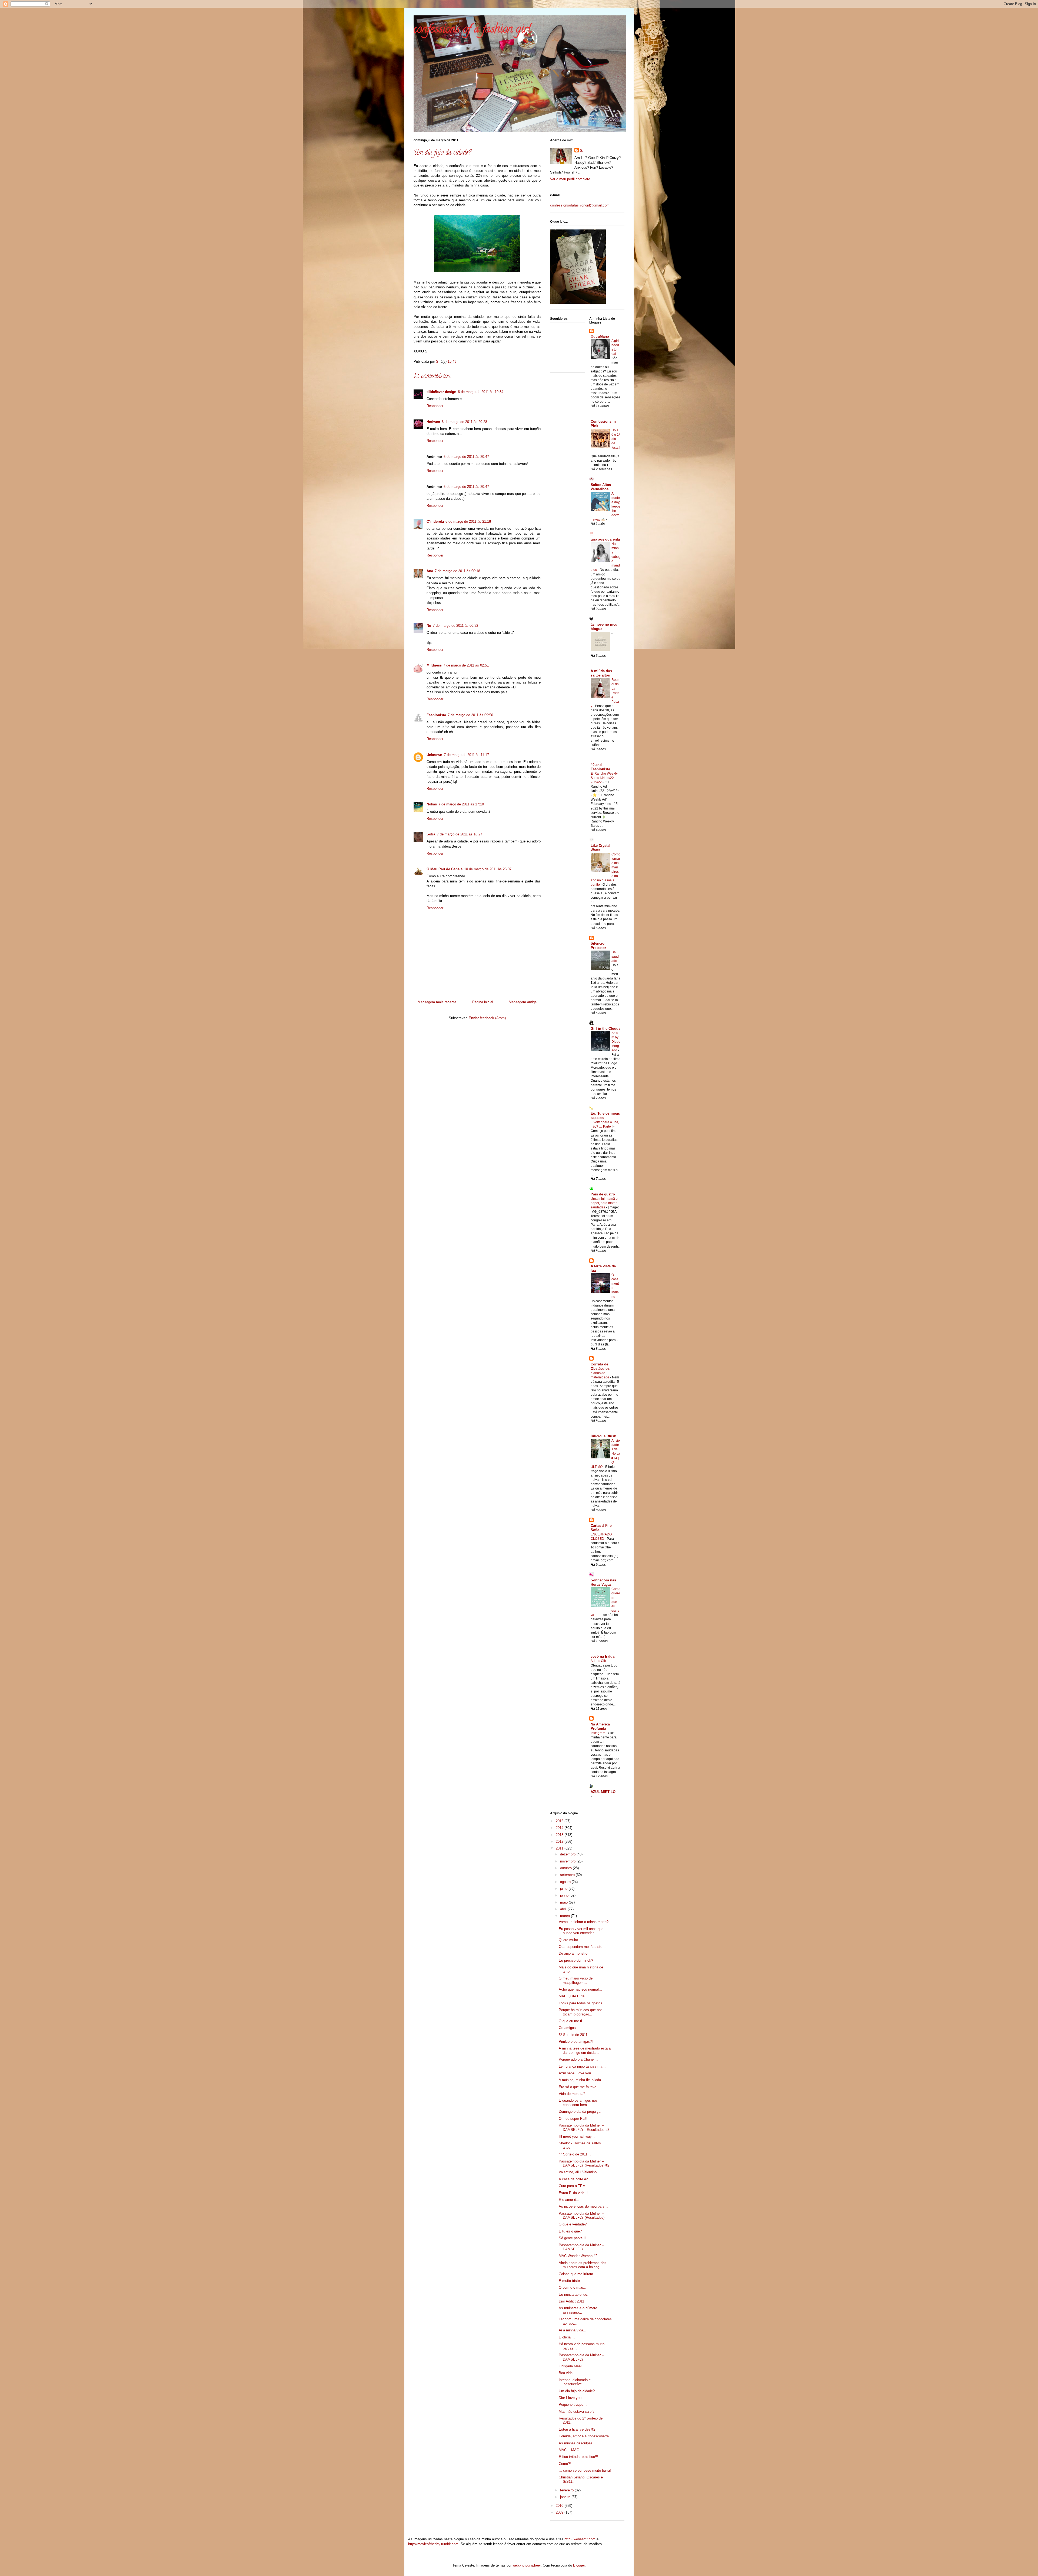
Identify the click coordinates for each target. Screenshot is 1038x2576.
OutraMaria (600, 336)
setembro (568, 1875)
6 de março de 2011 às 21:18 (468, 521)
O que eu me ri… (572, 2021)
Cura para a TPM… (574, 2186)
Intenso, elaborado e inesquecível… (575, 2382)
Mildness (434, 665)
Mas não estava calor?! (577, 2412)
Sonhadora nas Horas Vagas (603, 1582)
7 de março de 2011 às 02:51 (466, 665)
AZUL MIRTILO (603, 1792)
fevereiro (567, 2490)
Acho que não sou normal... (580, 1989)
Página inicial (483, 1002)
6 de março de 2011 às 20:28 (464, 422)
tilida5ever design (441, 392)
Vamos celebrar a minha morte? (584, 1922)
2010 (560, 2506)
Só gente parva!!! (572, 2238)
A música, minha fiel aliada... (581, 2080)
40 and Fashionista (600, 767)
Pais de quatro (603, 1194)
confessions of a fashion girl (472, 30)
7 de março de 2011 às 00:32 (455, 626)
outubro (566, 1868)
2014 (560, 1828)
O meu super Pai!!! (574, 2119)
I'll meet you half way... (577, 2136)
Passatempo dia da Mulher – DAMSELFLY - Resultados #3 (584, 2127)
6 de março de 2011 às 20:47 (466, 457)
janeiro (566, 2497)
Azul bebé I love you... (576, 2073)
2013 (560, 1835)
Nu (429, 626)
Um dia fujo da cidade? (577, 2391)
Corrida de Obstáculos (600, 1366)
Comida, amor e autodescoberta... (585, 2436)
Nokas (432, 804)
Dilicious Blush (603, 1436)
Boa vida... (567, 2373)
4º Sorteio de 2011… (575, 2154)
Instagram (598, 1733)
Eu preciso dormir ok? (576, 1960)
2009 (560, 2512)
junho (565, 1895)
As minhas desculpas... (577, 2443)
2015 (560, 1821)
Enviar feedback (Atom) (487, 1018)
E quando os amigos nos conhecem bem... (578, 2103)
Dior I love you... (572, 2398)
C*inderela (435, 521)
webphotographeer (527, 2565)
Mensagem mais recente (437, 1002)
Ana (430, 571)
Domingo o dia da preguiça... (581, 2112)
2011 (560, 1848)
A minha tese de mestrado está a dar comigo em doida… (585, 2050)
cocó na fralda (603, 1656)
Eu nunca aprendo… (575, 2295)
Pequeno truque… (573, 2405)
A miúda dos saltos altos (601, 673)
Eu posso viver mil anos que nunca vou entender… (581, 1931)
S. (582, 150)
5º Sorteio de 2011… (575, 2035)
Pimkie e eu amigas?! (576, 2042)
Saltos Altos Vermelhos (601, 487)
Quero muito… (570, 1940)
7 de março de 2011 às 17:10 (461, 804)
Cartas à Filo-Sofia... (602, 1528)
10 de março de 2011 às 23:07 (488, 869)
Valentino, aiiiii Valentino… (579, 2172)
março (565, 1916)
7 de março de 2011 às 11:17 (466, 755)
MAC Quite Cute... (573, 1996)
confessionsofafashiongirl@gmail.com (580, 205)
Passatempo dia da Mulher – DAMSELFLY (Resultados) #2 (584, 2163)
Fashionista (436, 715)
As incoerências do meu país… (583, 2206)
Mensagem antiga (523, 1002)
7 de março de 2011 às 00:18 (457, 571)
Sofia (431, 834)
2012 (560, 1842)
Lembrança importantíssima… (582, 2066)
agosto (566, 1882)
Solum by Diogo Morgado (616, 1042)
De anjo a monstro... (575, 1953)
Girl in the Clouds (605, 1029)
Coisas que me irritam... (578, 2274)
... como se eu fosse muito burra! (585, 2470)
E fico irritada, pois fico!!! (578, 2457)
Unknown (434, 755)
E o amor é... (569, 2200)
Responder (435, 406)
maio (564, 1902)
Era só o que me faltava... (579, 2087)
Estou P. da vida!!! (573, 2193)
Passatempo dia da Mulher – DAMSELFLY (581, 2247)
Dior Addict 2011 (571, 2301)
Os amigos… (569, 2028)
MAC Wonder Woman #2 (578, 2256)
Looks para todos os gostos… (582, 2003)
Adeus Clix (599, 1661)
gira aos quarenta (605, 539)
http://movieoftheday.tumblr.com (433, 2544)
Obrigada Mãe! (570, 2366)
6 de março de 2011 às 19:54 (481, 392)
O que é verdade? (573, 2224)
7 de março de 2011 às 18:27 (460, 834)
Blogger (579, 2565)
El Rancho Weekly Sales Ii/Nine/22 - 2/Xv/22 (604, 778)
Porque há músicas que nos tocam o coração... (581, 2012)
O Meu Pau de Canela (445, 869)
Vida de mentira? (572, 2094)
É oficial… (567, 2337)
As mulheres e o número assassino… (578, 2310)
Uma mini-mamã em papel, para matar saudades (605, 1203)
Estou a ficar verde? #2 (577, 2429)
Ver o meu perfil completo (570, 179)
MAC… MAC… (571, 2450)
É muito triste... (571, 2281)
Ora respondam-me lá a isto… (582, 1947)
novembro (568, 1861)
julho (564, 1889)
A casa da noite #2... (575, 2179)
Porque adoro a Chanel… (578, 2059)
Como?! (565, 2464)
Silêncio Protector (598, 946)
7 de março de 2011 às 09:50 (470, 715)
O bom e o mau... (573, 2287)
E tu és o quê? (570, 2231)
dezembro (568, 1854)
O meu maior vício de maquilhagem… (576, 1980)
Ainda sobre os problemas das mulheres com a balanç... (583, 2265)
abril (564, 1909)
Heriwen (433, 422)
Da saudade (615, 957)
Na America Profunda (600, 1726)
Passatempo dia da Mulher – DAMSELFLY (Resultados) (582, 2216)
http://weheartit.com (580, 2539)
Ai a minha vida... (573, 2330)
